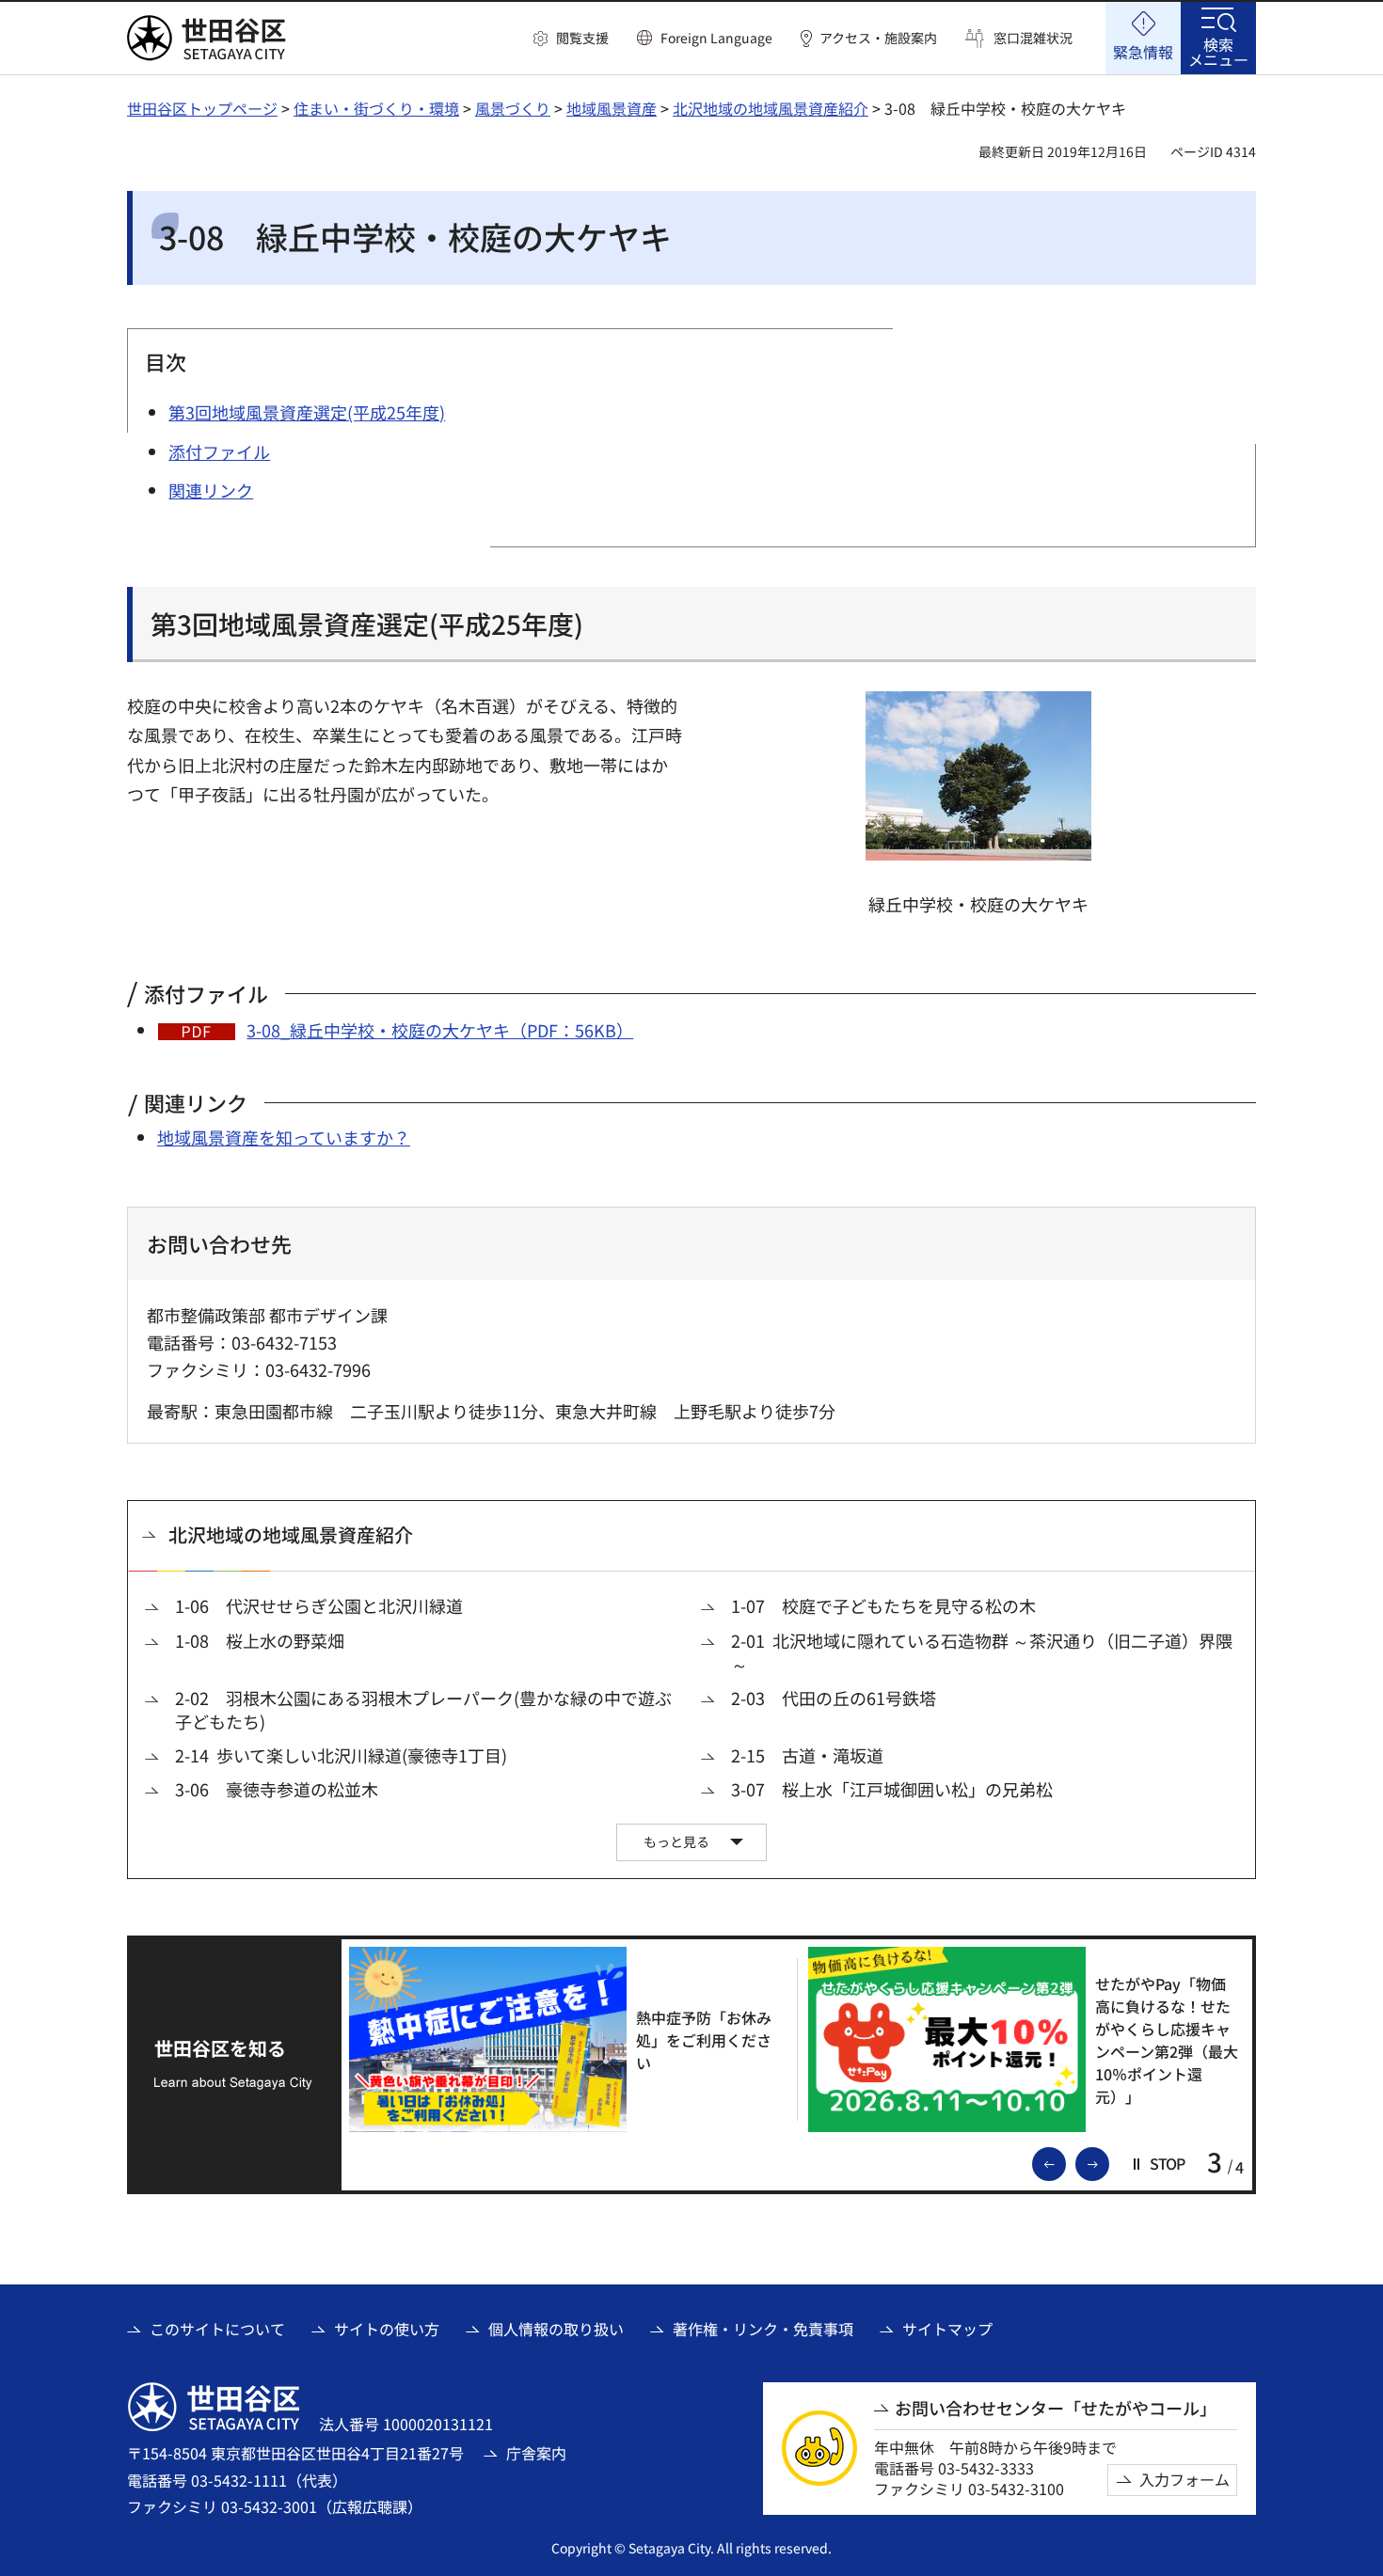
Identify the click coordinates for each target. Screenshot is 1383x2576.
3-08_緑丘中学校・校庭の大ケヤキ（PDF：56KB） (440, 1030)
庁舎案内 (536, 2453)
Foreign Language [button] (716, 38)
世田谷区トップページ (202, 108)
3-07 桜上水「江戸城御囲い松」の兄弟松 (892, 1789)
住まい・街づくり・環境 (376, 108)
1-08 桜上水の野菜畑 (260, 1641)
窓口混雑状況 (1033, 38)
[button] (571, 39)
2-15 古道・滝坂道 (807, 1755)
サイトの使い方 (387, 2329)
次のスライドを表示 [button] (1108, 2162)
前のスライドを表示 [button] (1065, 2162)
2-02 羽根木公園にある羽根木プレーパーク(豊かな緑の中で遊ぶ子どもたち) (423, 1710)
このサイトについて (217, 2329)
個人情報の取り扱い (556, 2329)
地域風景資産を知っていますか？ (284, 1137)
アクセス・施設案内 (878, 38)
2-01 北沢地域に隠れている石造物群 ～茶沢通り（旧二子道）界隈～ (982, 1652)
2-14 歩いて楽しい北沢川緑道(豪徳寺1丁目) (341, 1755)
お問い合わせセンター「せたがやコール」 (1056, 2408)
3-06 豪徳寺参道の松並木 (277, 1789)
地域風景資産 (612, 108)
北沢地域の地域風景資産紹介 (771, 108)
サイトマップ (947, 2329)
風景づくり (513, 108)
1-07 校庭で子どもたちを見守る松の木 (883, 1606)
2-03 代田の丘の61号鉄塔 (834, 1698)
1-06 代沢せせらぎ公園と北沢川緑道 (319, 1606)
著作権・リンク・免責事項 (763, 2329)
